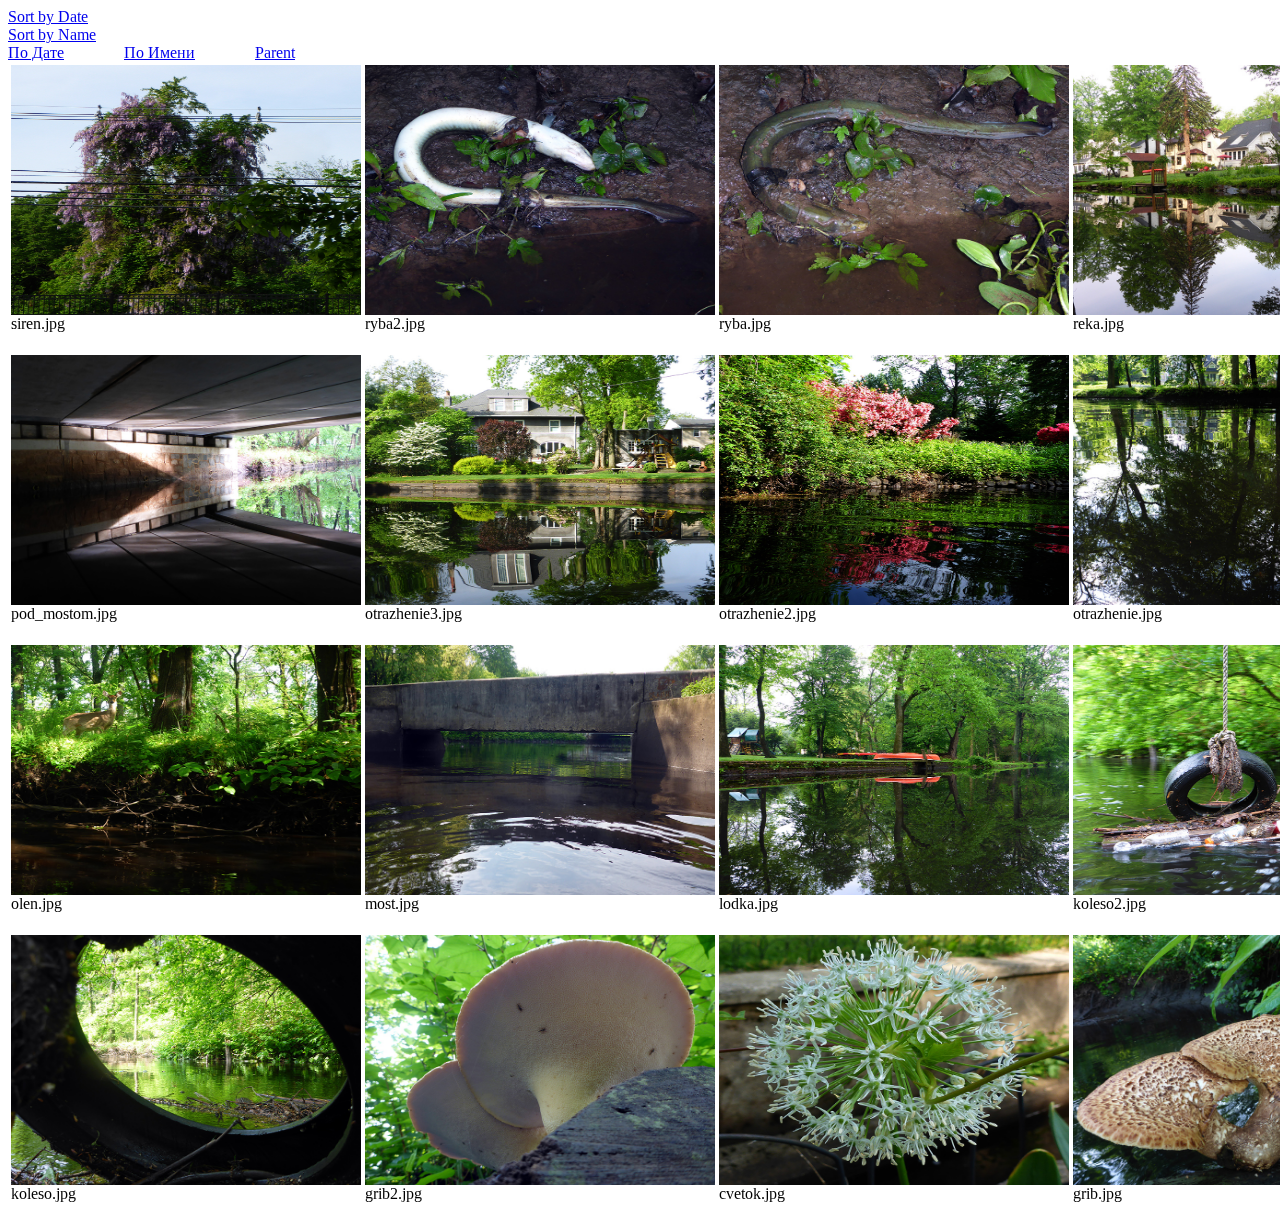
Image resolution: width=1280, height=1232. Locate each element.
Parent (275, 52)
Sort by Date (48, 16)
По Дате (36, 52)
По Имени (159, 52)
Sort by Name (52, 34)
